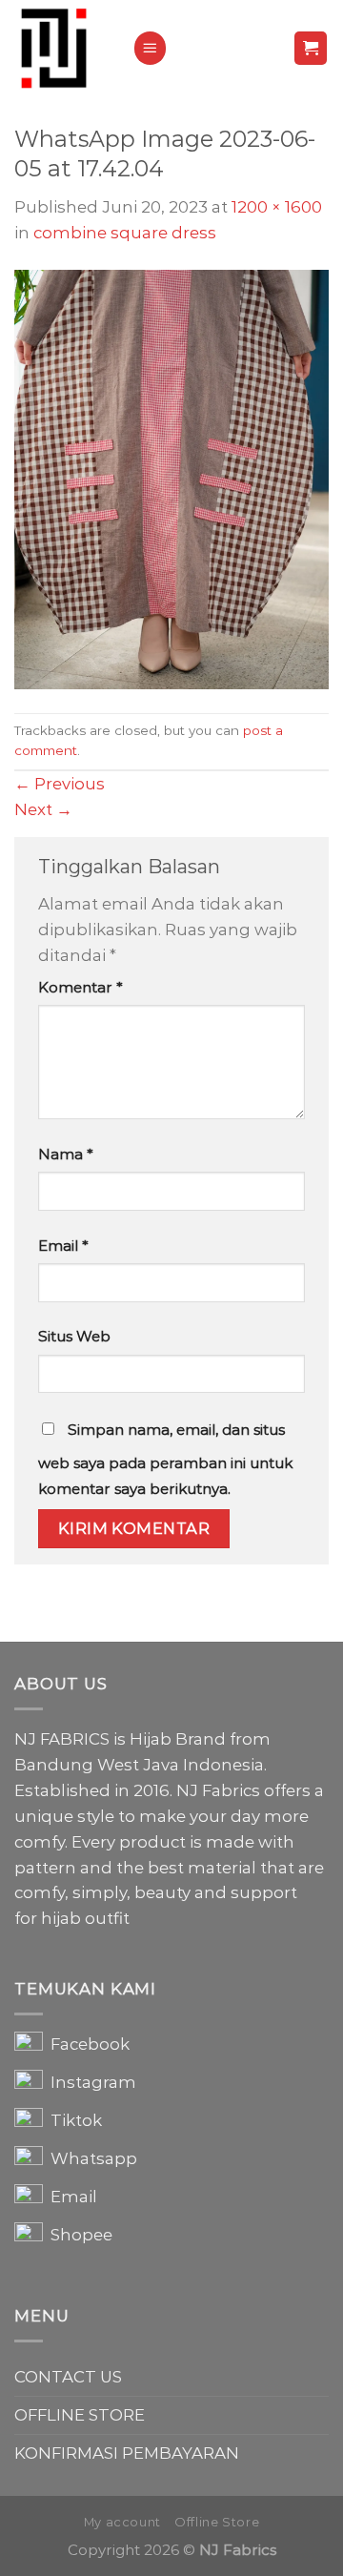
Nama (66, 1154)
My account (122, 2522)
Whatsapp (90, 2158)
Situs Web (74, 1336)
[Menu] (151, 48)
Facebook (86, 2044)
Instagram (90, 2082)
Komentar (81, 987)
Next (43, 809)
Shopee (78, 2235)
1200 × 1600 (277, 207)
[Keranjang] (311, 48)
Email (63, 1246)
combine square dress (125, 233)
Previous (60, 784)
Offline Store (217, 2522)
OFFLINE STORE (80, 2415)
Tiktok (72, 2120)
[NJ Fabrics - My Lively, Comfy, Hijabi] (59, 48)
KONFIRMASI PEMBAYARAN (127, 2453)
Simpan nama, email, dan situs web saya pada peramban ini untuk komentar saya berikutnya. (165, 1459)
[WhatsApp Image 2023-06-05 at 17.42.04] (171, 478)
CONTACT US (68, 2377)
